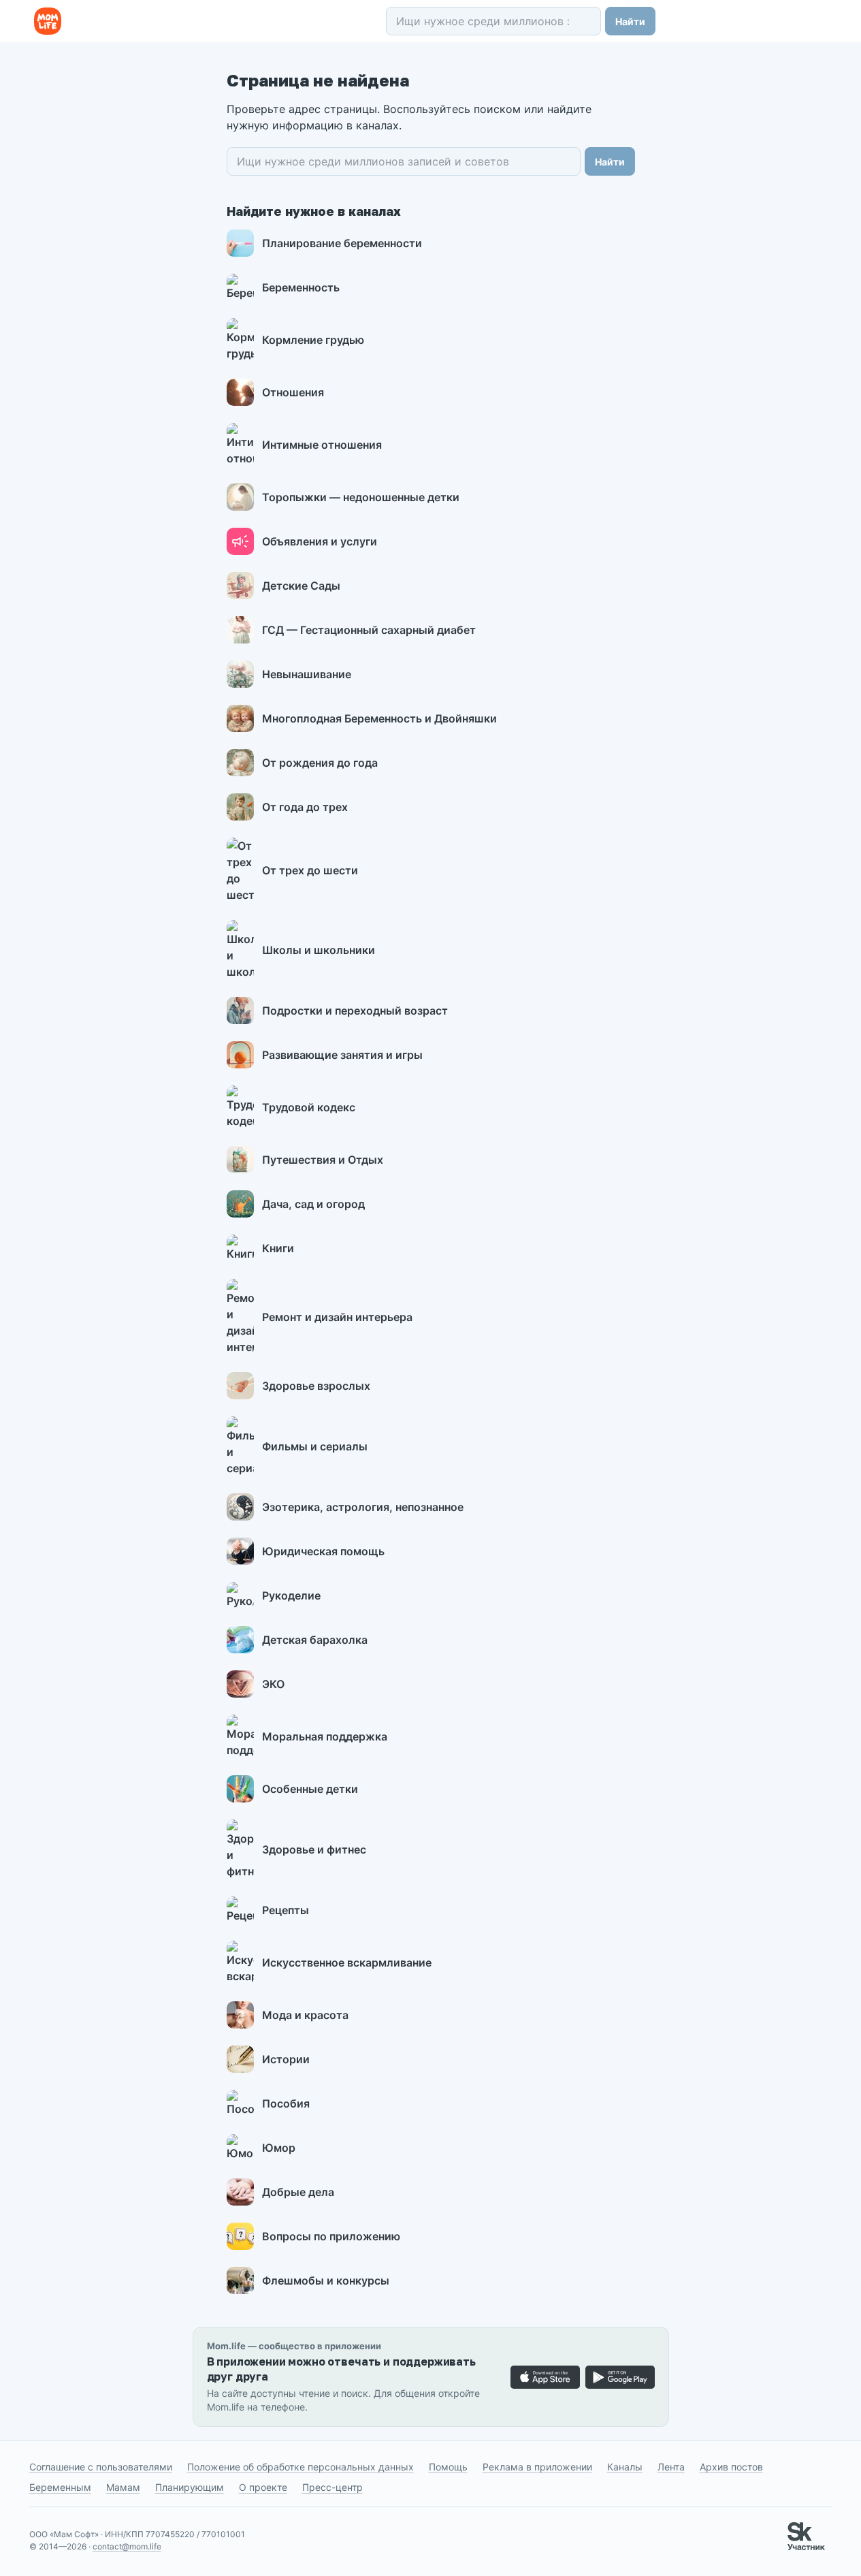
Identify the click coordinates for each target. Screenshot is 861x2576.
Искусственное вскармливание (347, 1962)
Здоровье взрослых (316, 1386)
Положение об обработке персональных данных (300, 2467)
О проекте (263, 2487)
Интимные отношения (322, 445)
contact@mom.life (127, 2546)
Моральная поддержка (325, 1736)
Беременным (60, 2487)
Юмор (279, 2148)
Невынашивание (307, 674)
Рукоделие (291, 1595)
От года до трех (305, 807)
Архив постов (731, 2467)
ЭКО (273, 1684)
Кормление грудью (313, 340)
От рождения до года (320, 763)
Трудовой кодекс (309, 1107)
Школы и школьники (319, 950)
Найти (630, 21)
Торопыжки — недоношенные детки (361, 497)
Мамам (123, 2487)
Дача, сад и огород (313, 1204)
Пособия (286, 2103)
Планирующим (190, 2487)
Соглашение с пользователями (101, 2467)
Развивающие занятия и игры (342, 1055)
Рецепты (286, 1910)
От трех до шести (310, 870)
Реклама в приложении (537, 2467)
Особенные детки (310, 1789)
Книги (278, 1248)
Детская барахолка (315, 1640)
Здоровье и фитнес (314, 1849)
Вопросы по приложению (331, 2236)
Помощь (448, 2467)
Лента (671, 2467)
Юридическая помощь (323, 1551)
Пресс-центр (332, 2487)
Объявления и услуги (320, 541)
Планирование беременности (342, 243)
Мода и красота (305, 2015)
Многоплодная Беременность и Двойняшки (379, 718)
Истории (286, 2059)
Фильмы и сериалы (315, 1446)
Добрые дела (298, 2192)
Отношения (293, 392)
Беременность (301, 287)
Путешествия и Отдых (323, 1160)
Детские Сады (301, 586)
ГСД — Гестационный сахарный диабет (369, 630)
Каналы (625, 2467)
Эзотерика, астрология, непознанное (363, 1507)
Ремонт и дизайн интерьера (337, 1317)
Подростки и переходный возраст (355, 1011)
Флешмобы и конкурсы (326, 2280)
